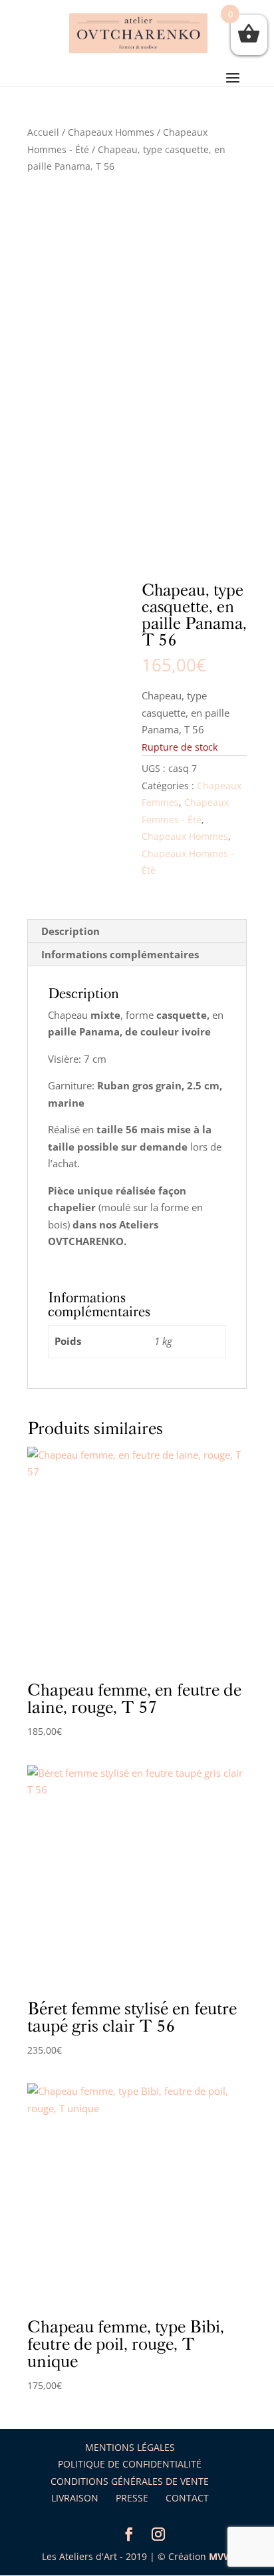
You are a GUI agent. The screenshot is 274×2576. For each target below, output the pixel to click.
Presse (132, 2498)
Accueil (43, 132)
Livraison (75, 2498)
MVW (221, 2556)
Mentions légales (130, 2447)
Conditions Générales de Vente (130, 2481)
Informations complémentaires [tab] (120, 954)
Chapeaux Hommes (111, 132)
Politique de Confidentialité (130, 2464)
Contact (187, 2498)
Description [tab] (70, 931)
